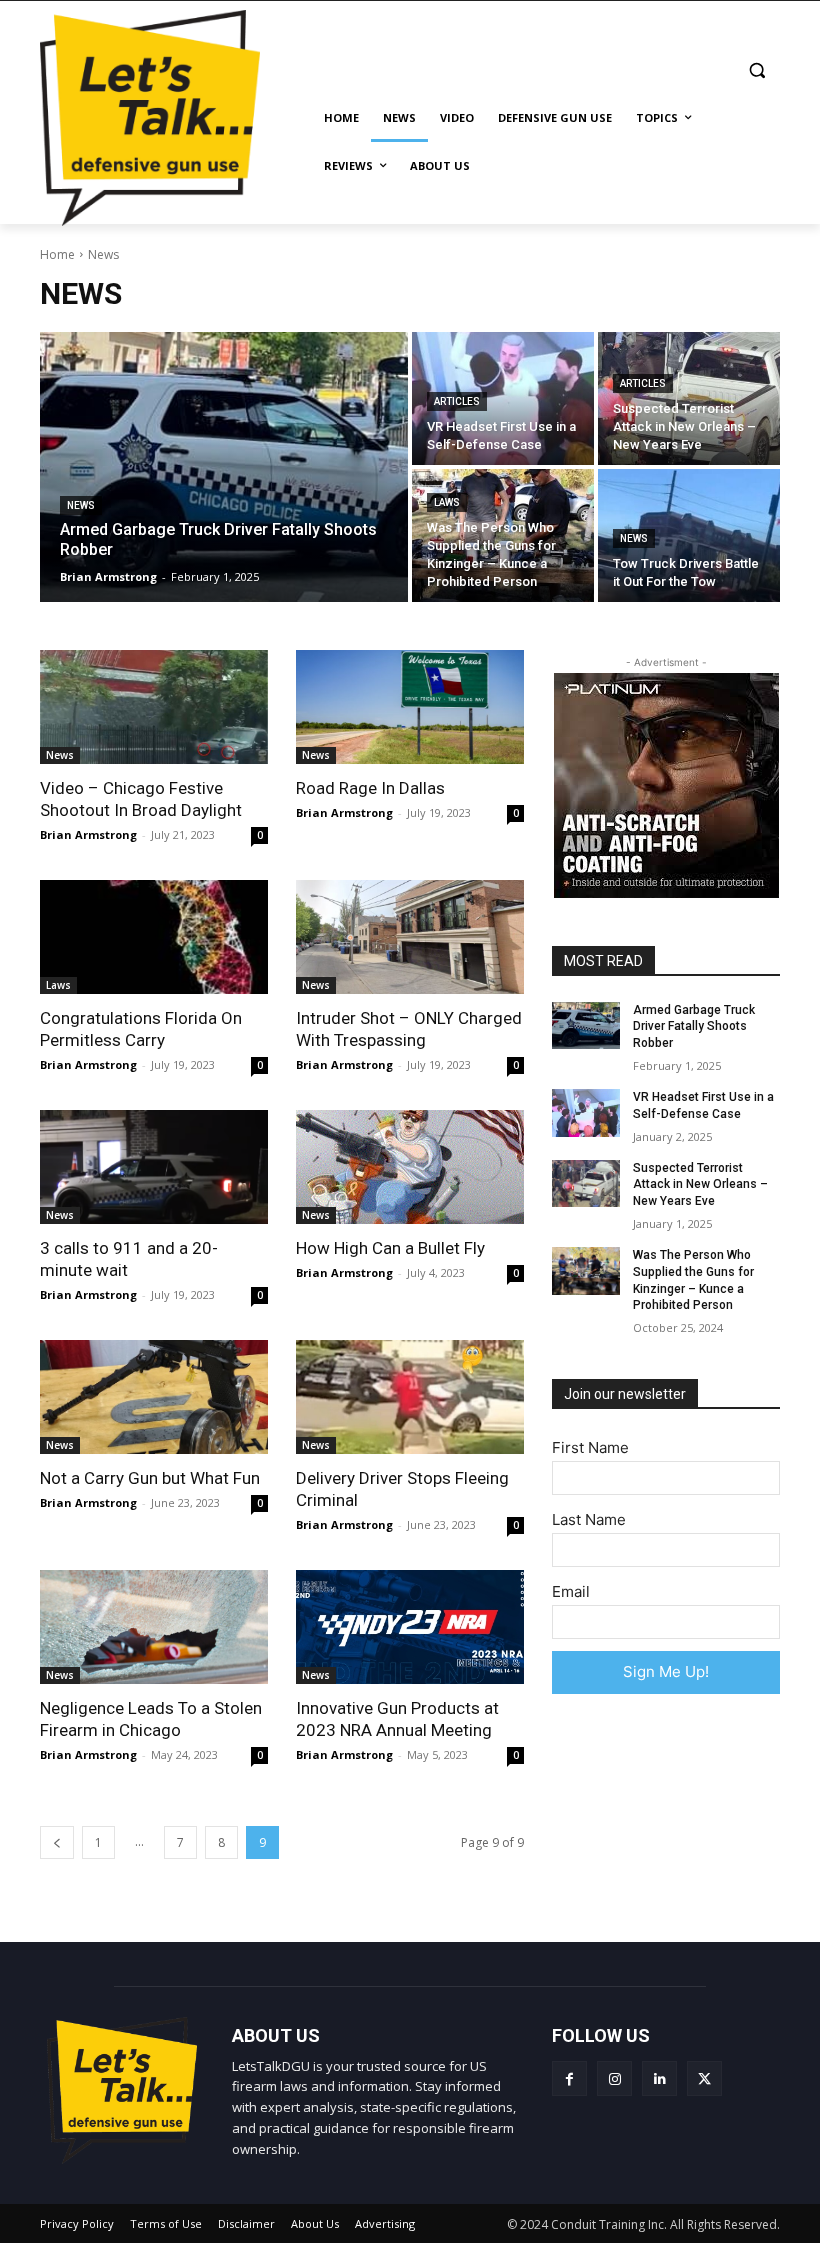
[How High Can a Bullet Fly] (410, 1167)
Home (57, 254)
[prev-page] (57, 1842)
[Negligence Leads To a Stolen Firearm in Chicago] (154, 1627)
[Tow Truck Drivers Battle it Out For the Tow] (689, 535)
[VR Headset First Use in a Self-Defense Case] (503, 398)
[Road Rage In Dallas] (410, 707)
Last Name (589, 1519)
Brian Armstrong (88, 834)
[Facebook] (569, 2078)
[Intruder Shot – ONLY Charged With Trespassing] (410, 937)
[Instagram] (614, 2078)
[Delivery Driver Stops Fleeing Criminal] (410, 1397)
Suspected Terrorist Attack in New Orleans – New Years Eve (700, 1185)
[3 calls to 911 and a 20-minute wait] (154, 1167)
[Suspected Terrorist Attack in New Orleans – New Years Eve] (689, 398)
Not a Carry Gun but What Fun (150, 1478)
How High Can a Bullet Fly (390, 1248)
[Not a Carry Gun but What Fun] (154, 1397)
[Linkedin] (659, 2078)
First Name (590, 1447)
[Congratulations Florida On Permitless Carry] (154, 937)
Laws (447, 502)
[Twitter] (704, 2078)
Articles (457, 401)
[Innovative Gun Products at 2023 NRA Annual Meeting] (410, 1627)
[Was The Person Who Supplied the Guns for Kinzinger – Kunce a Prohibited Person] (503, 535)
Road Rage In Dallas (370, 788)
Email (571, 1591)
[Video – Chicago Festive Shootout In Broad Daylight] (154, 707)
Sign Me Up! (666, 1671)
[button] (756, 70)
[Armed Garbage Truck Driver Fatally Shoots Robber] (224, 467)
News (81, 505)
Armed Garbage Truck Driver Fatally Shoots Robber (694, 1027)
